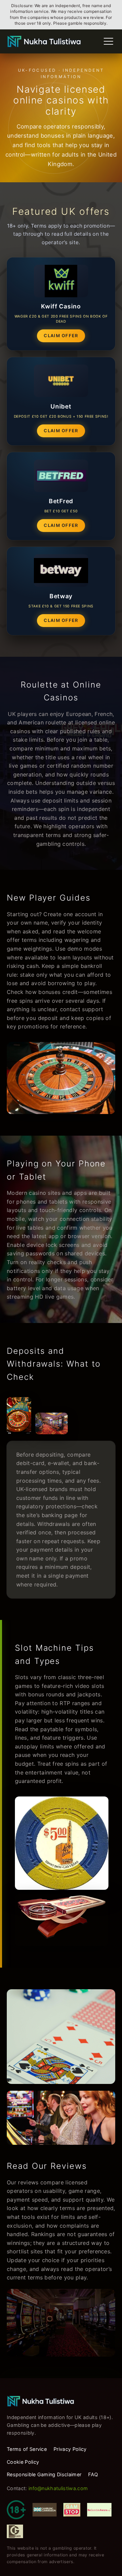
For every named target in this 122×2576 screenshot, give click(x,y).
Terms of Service (27, 2449)
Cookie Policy (23, 2462)
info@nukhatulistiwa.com (58, 2488)
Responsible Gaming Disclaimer (44, 2474)
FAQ (93, 2474)
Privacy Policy (70, 2449)
